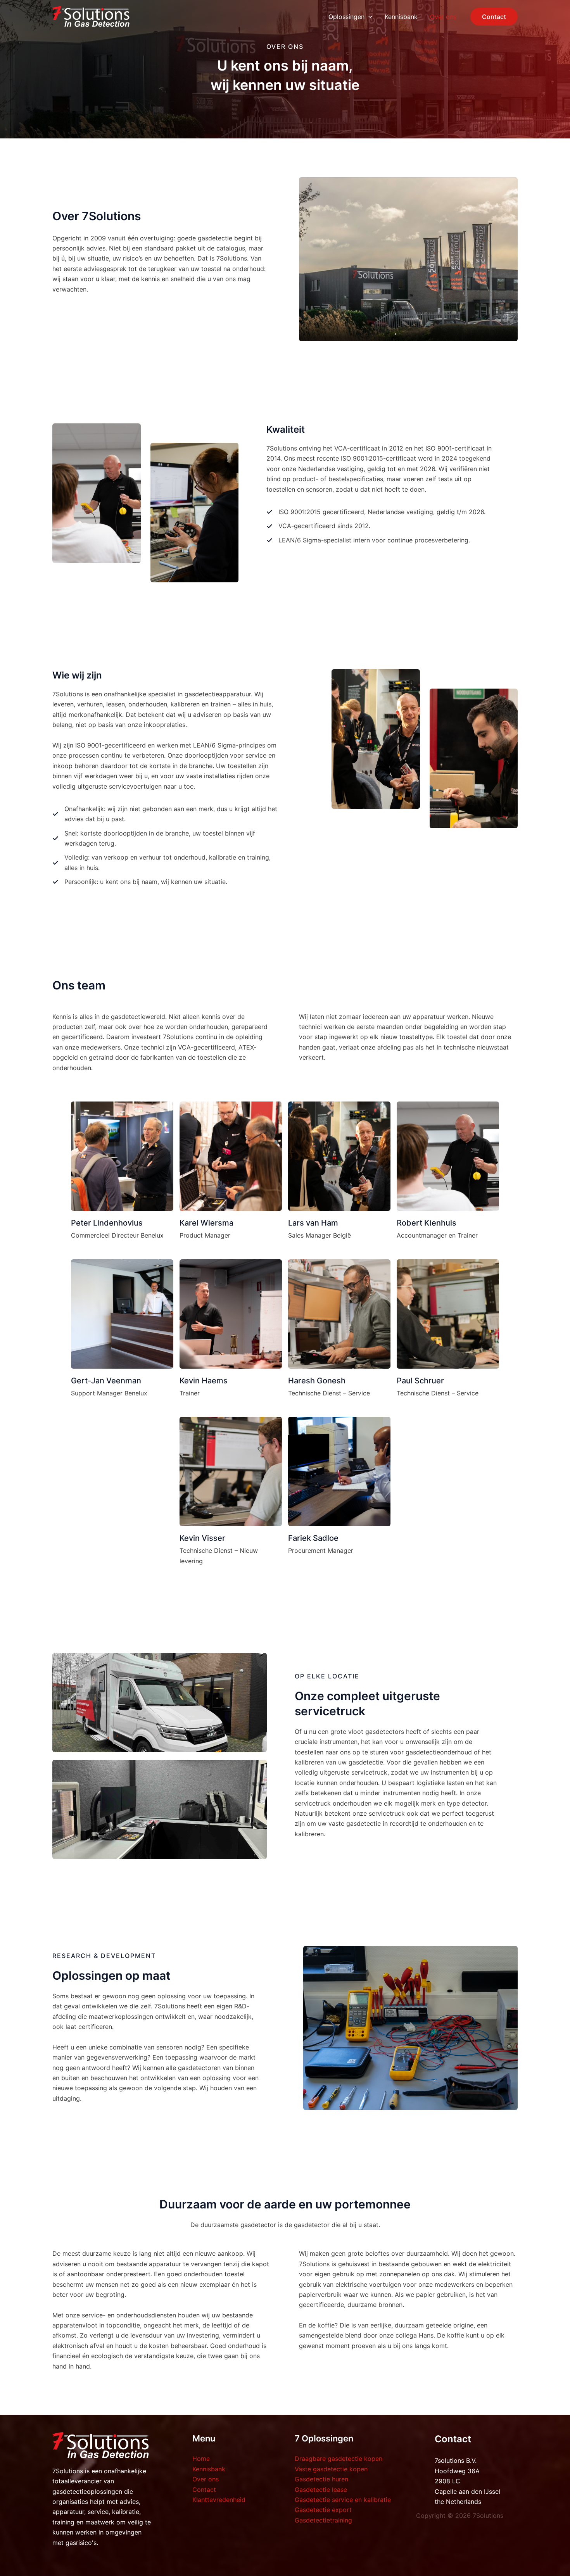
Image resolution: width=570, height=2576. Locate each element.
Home (201, 2459)
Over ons (206, 2479)
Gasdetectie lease (321, 2490)
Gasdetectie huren (321, 2479)
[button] (368, 17)
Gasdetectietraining (323, 2520)
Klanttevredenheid (219, 2500)
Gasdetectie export (323, 2510)
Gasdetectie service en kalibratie (343, 2500)
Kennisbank (209, 2469)
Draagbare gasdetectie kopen (339, 2459)
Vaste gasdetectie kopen (331, 2469)
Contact (204, 2490)
